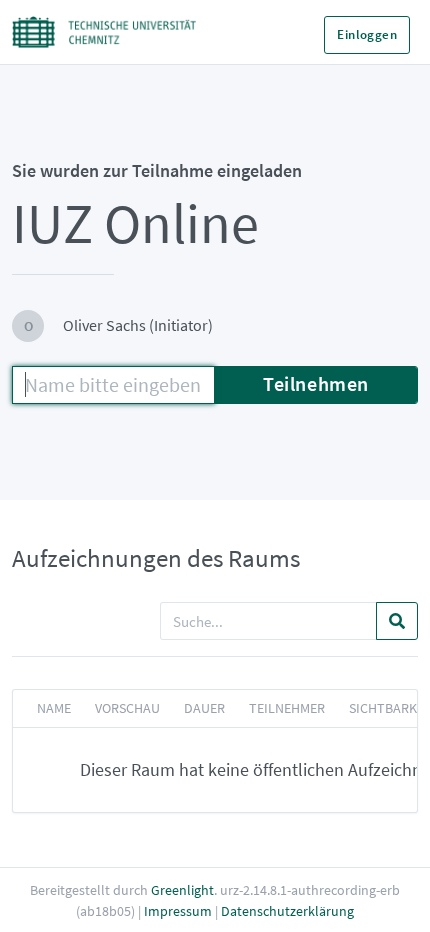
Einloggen (367, 34)
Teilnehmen (316, 383)
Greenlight (182, 890)
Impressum (178, 911)
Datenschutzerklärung (287, 911)
